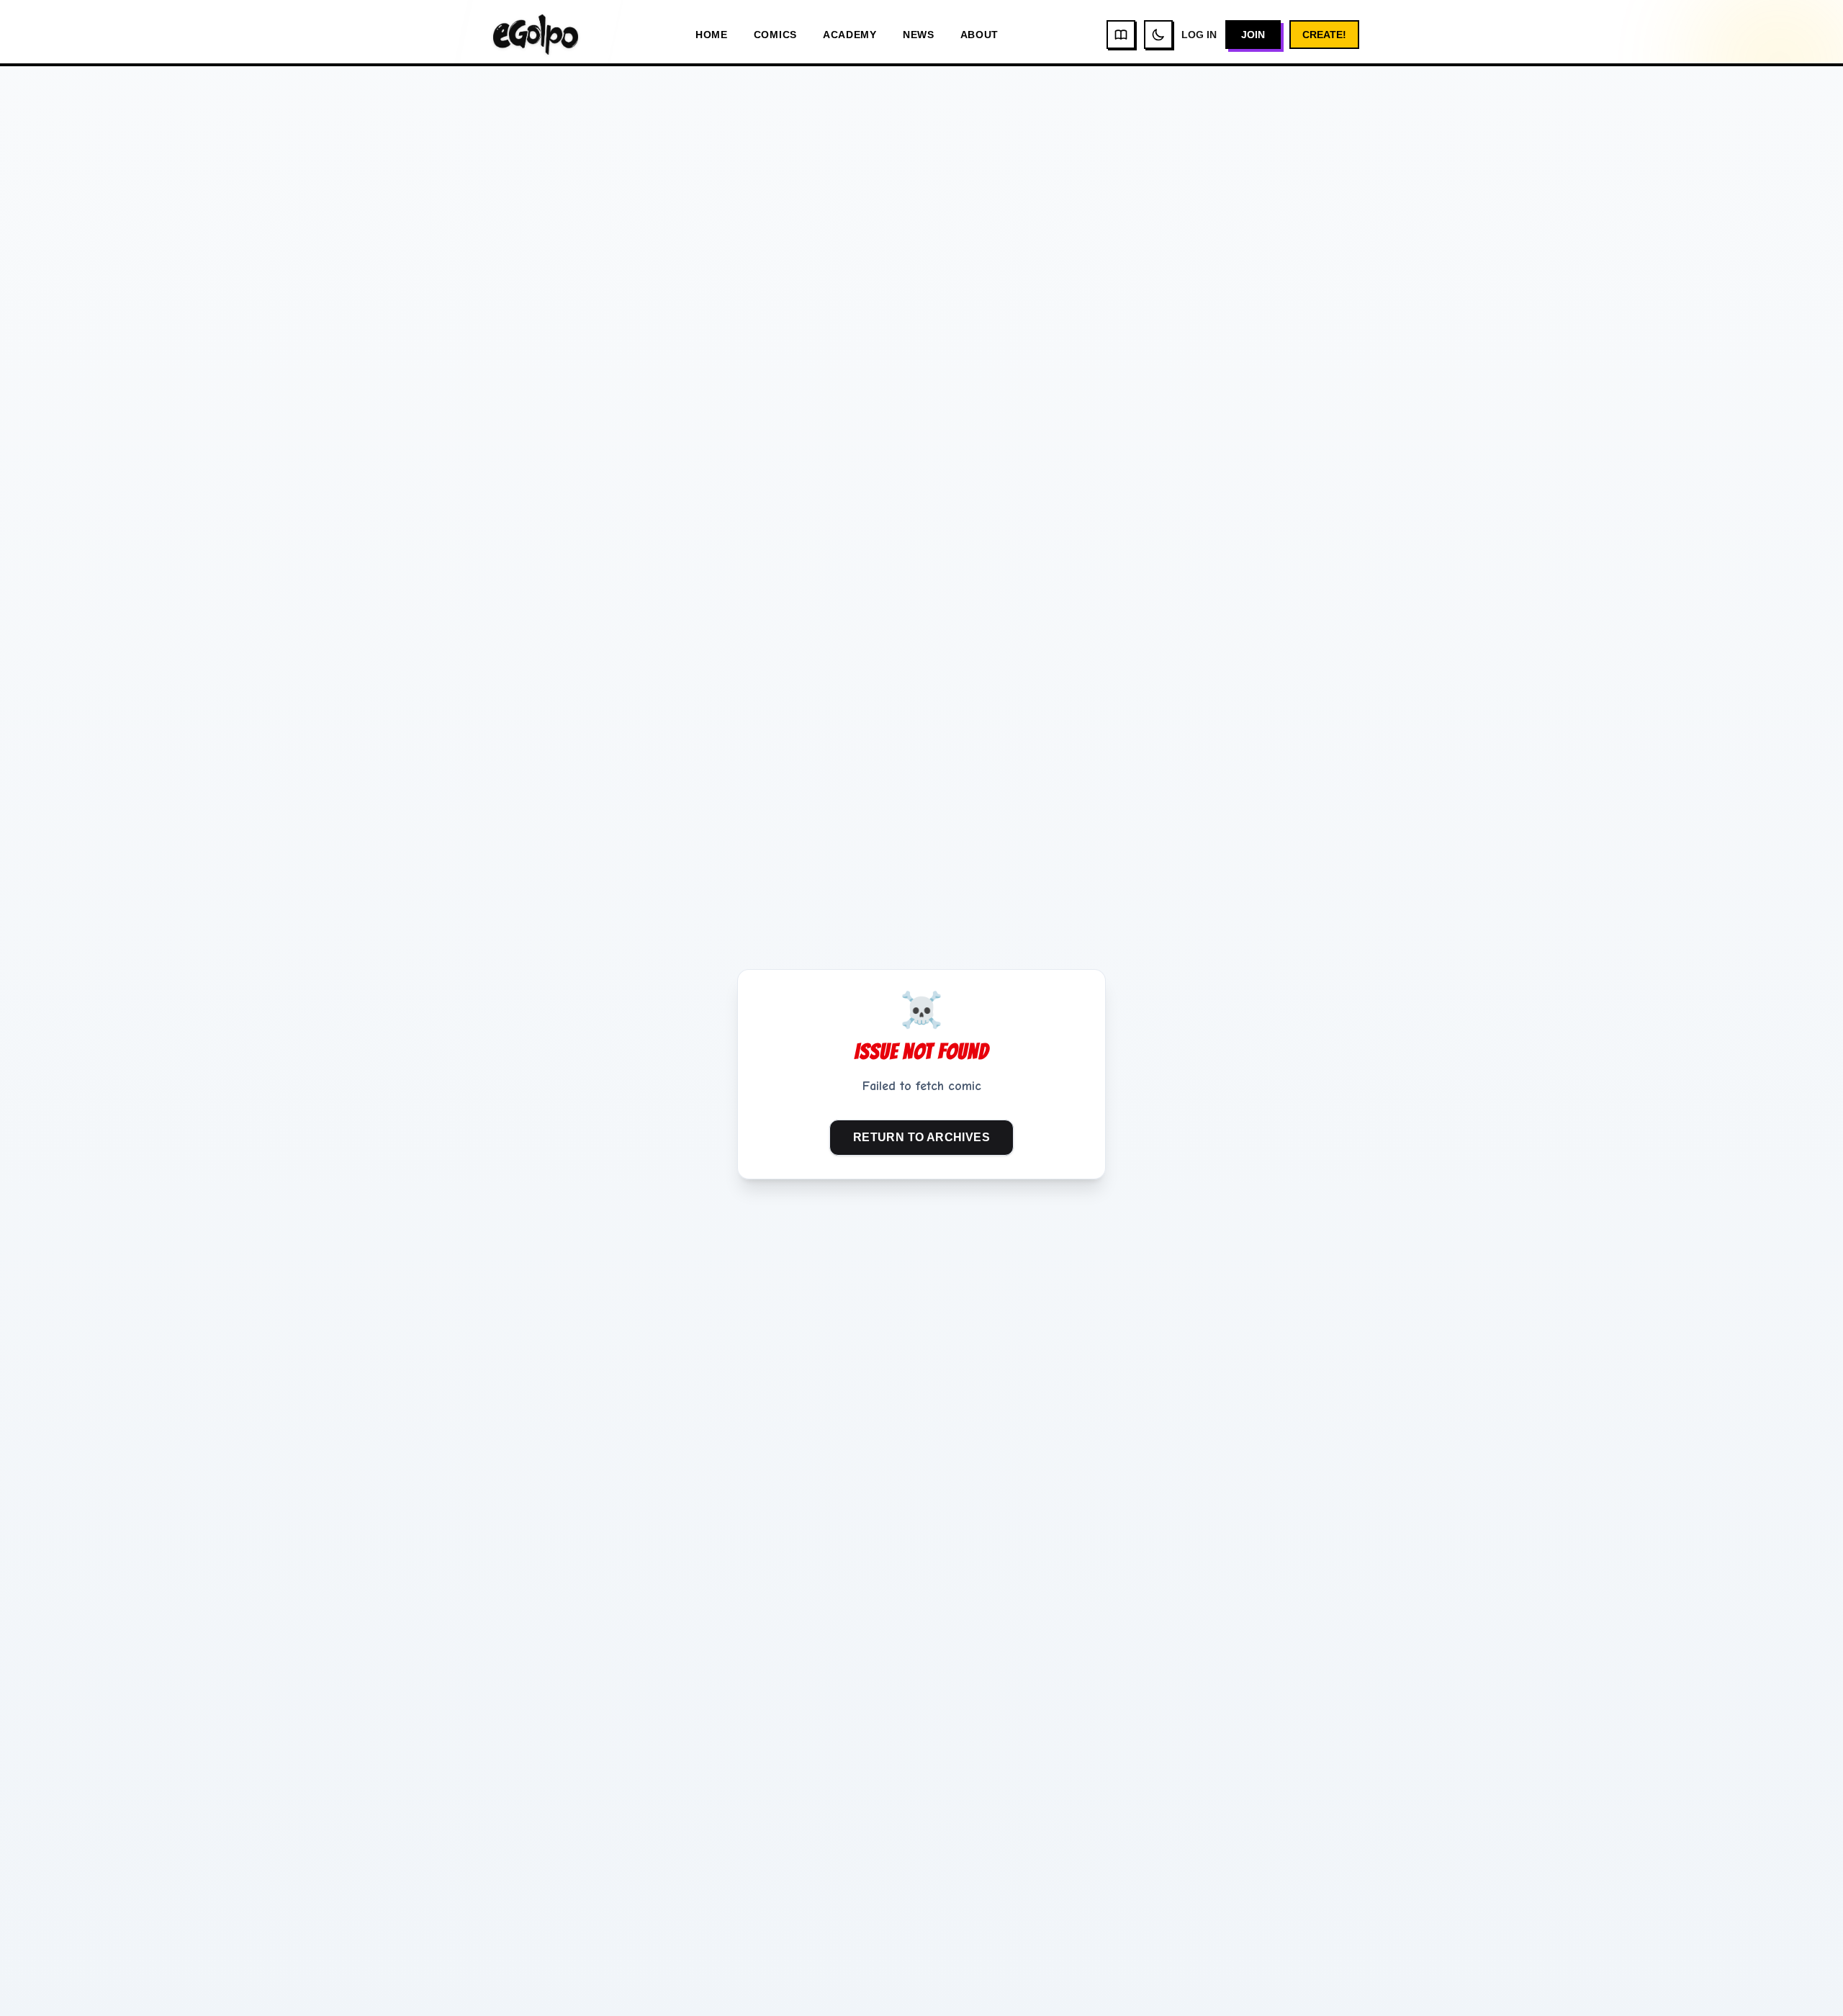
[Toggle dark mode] (1158, 35)
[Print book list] (1121, 35)
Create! (1324, 35)
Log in (1199, 35)
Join (1253, 35)
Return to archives (921, 1137)
